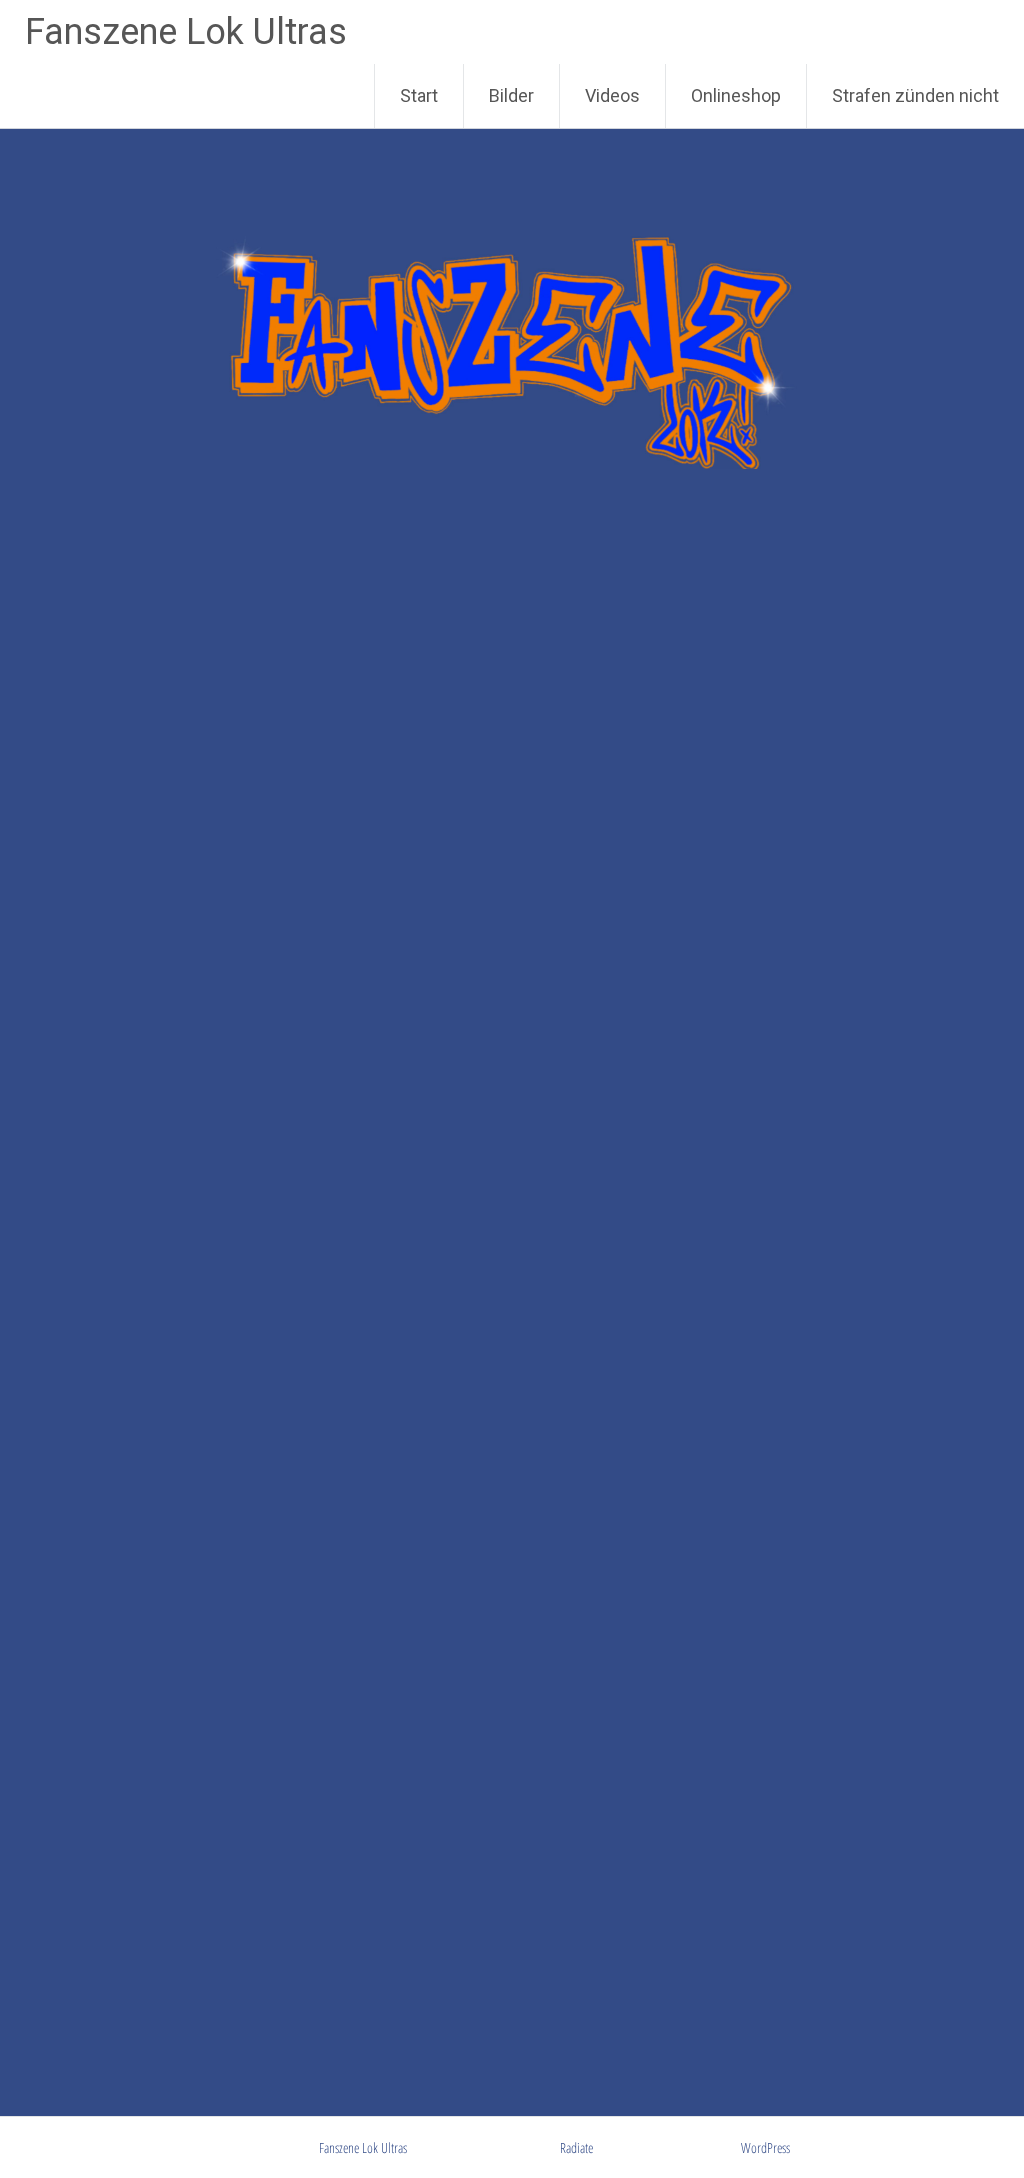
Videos (612, 95)
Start (419, 95)
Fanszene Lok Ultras (186, 32)
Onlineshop (736, 95)
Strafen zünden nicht (915, 95)
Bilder (511, 95)
